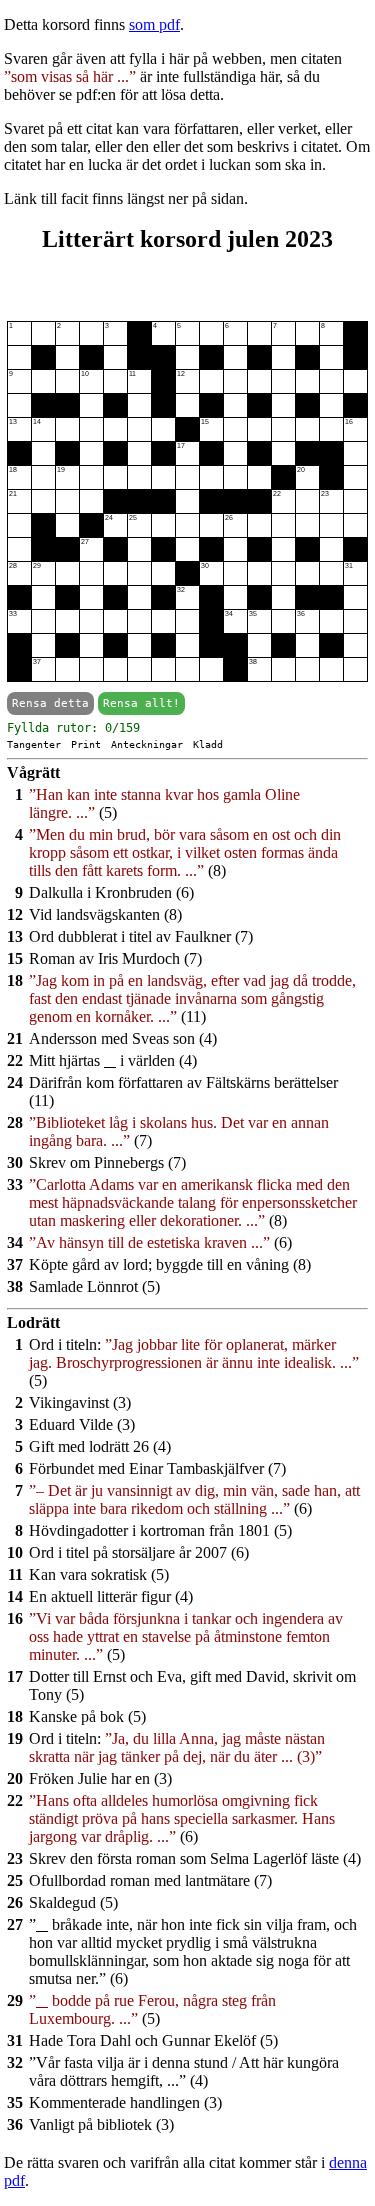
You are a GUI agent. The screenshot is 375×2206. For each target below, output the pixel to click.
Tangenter (34, 744)
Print (86, 744)
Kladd (208, 744)
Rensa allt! (141, 703)
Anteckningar (147, 744)
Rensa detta (50, 703)
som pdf (154, 24)
